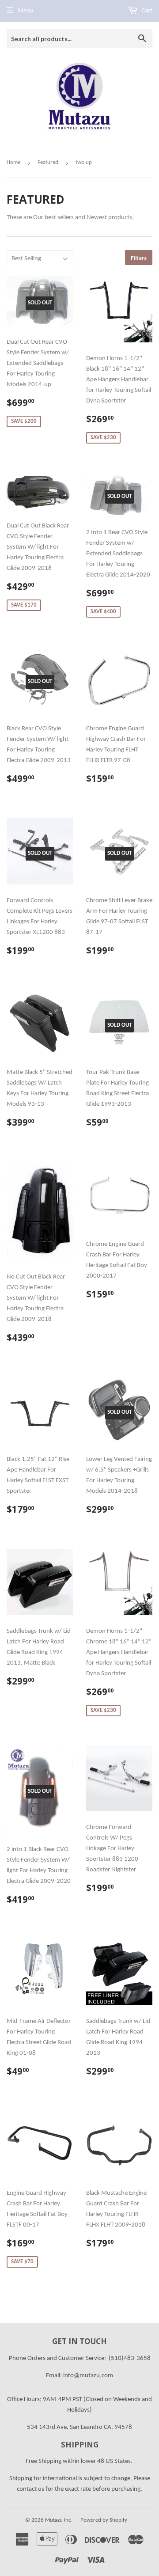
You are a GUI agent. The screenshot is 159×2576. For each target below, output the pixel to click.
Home (13, 162)
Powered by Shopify (104, 2520)
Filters (139, 258)
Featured (48, 162)
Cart (146, 11)
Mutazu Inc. (59, 2520)
